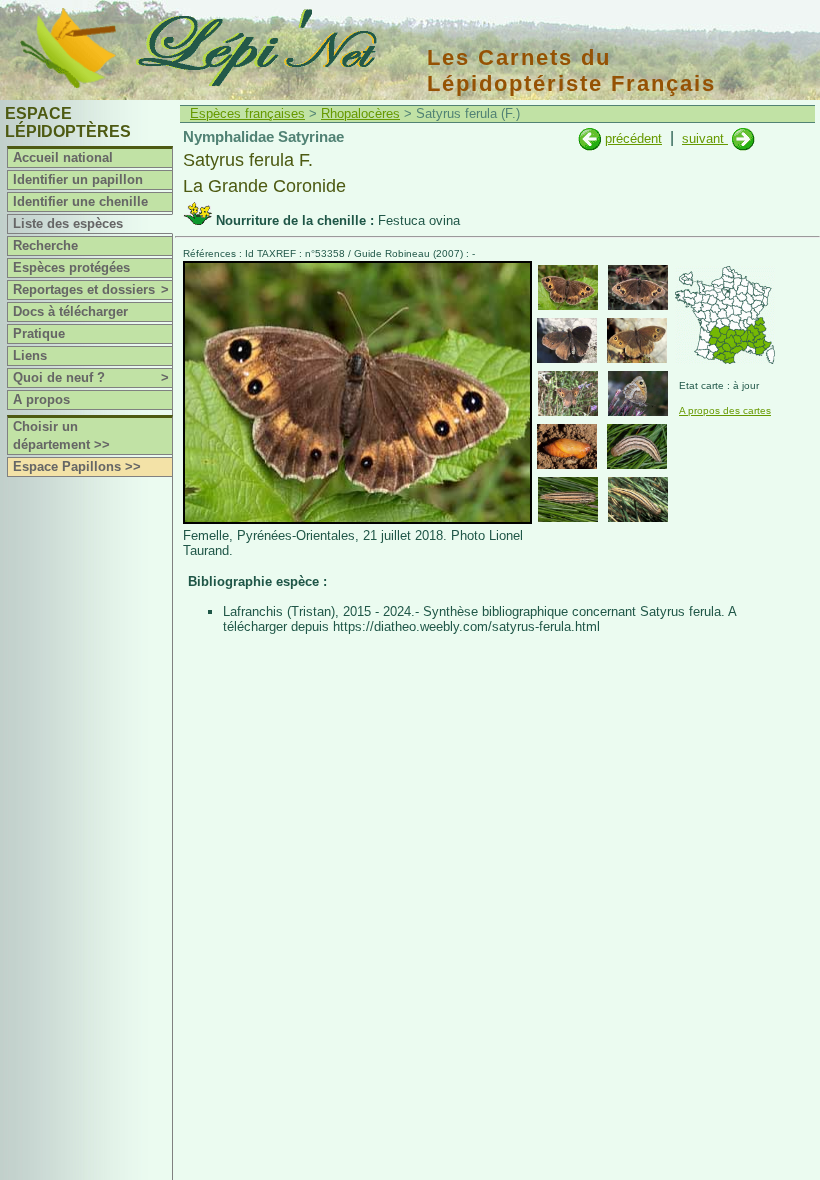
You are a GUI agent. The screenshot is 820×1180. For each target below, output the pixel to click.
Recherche (45, 245)
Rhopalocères (360, 113)
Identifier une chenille (80, 201)
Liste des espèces (68, 223)
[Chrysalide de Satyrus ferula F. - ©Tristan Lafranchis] (567, 446)
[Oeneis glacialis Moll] (589, 138)
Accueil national (63, 157)
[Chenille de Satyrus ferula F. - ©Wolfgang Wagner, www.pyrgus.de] (637, 446)
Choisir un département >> (61, 435)
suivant (705, 138)
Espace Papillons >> (77, 466)
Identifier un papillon (78, 179)
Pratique (39, 333)
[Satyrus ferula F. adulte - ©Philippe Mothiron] (568, 393)
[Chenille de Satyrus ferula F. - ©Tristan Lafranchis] (638, 499)
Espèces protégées (71, 267)
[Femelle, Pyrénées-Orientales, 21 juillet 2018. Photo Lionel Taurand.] (357, 519)
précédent (633, 138)
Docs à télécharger (70, 311)
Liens (30, 355)
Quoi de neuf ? (91, 377)
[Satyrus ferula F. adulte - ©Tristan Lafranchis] (638, 287)
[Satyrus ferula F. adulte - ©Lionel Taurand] (568, 287)
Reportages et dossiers (91, 289)
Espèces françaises (247, 113)
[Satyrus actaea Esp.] (743, 138)
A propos (41, 399)
